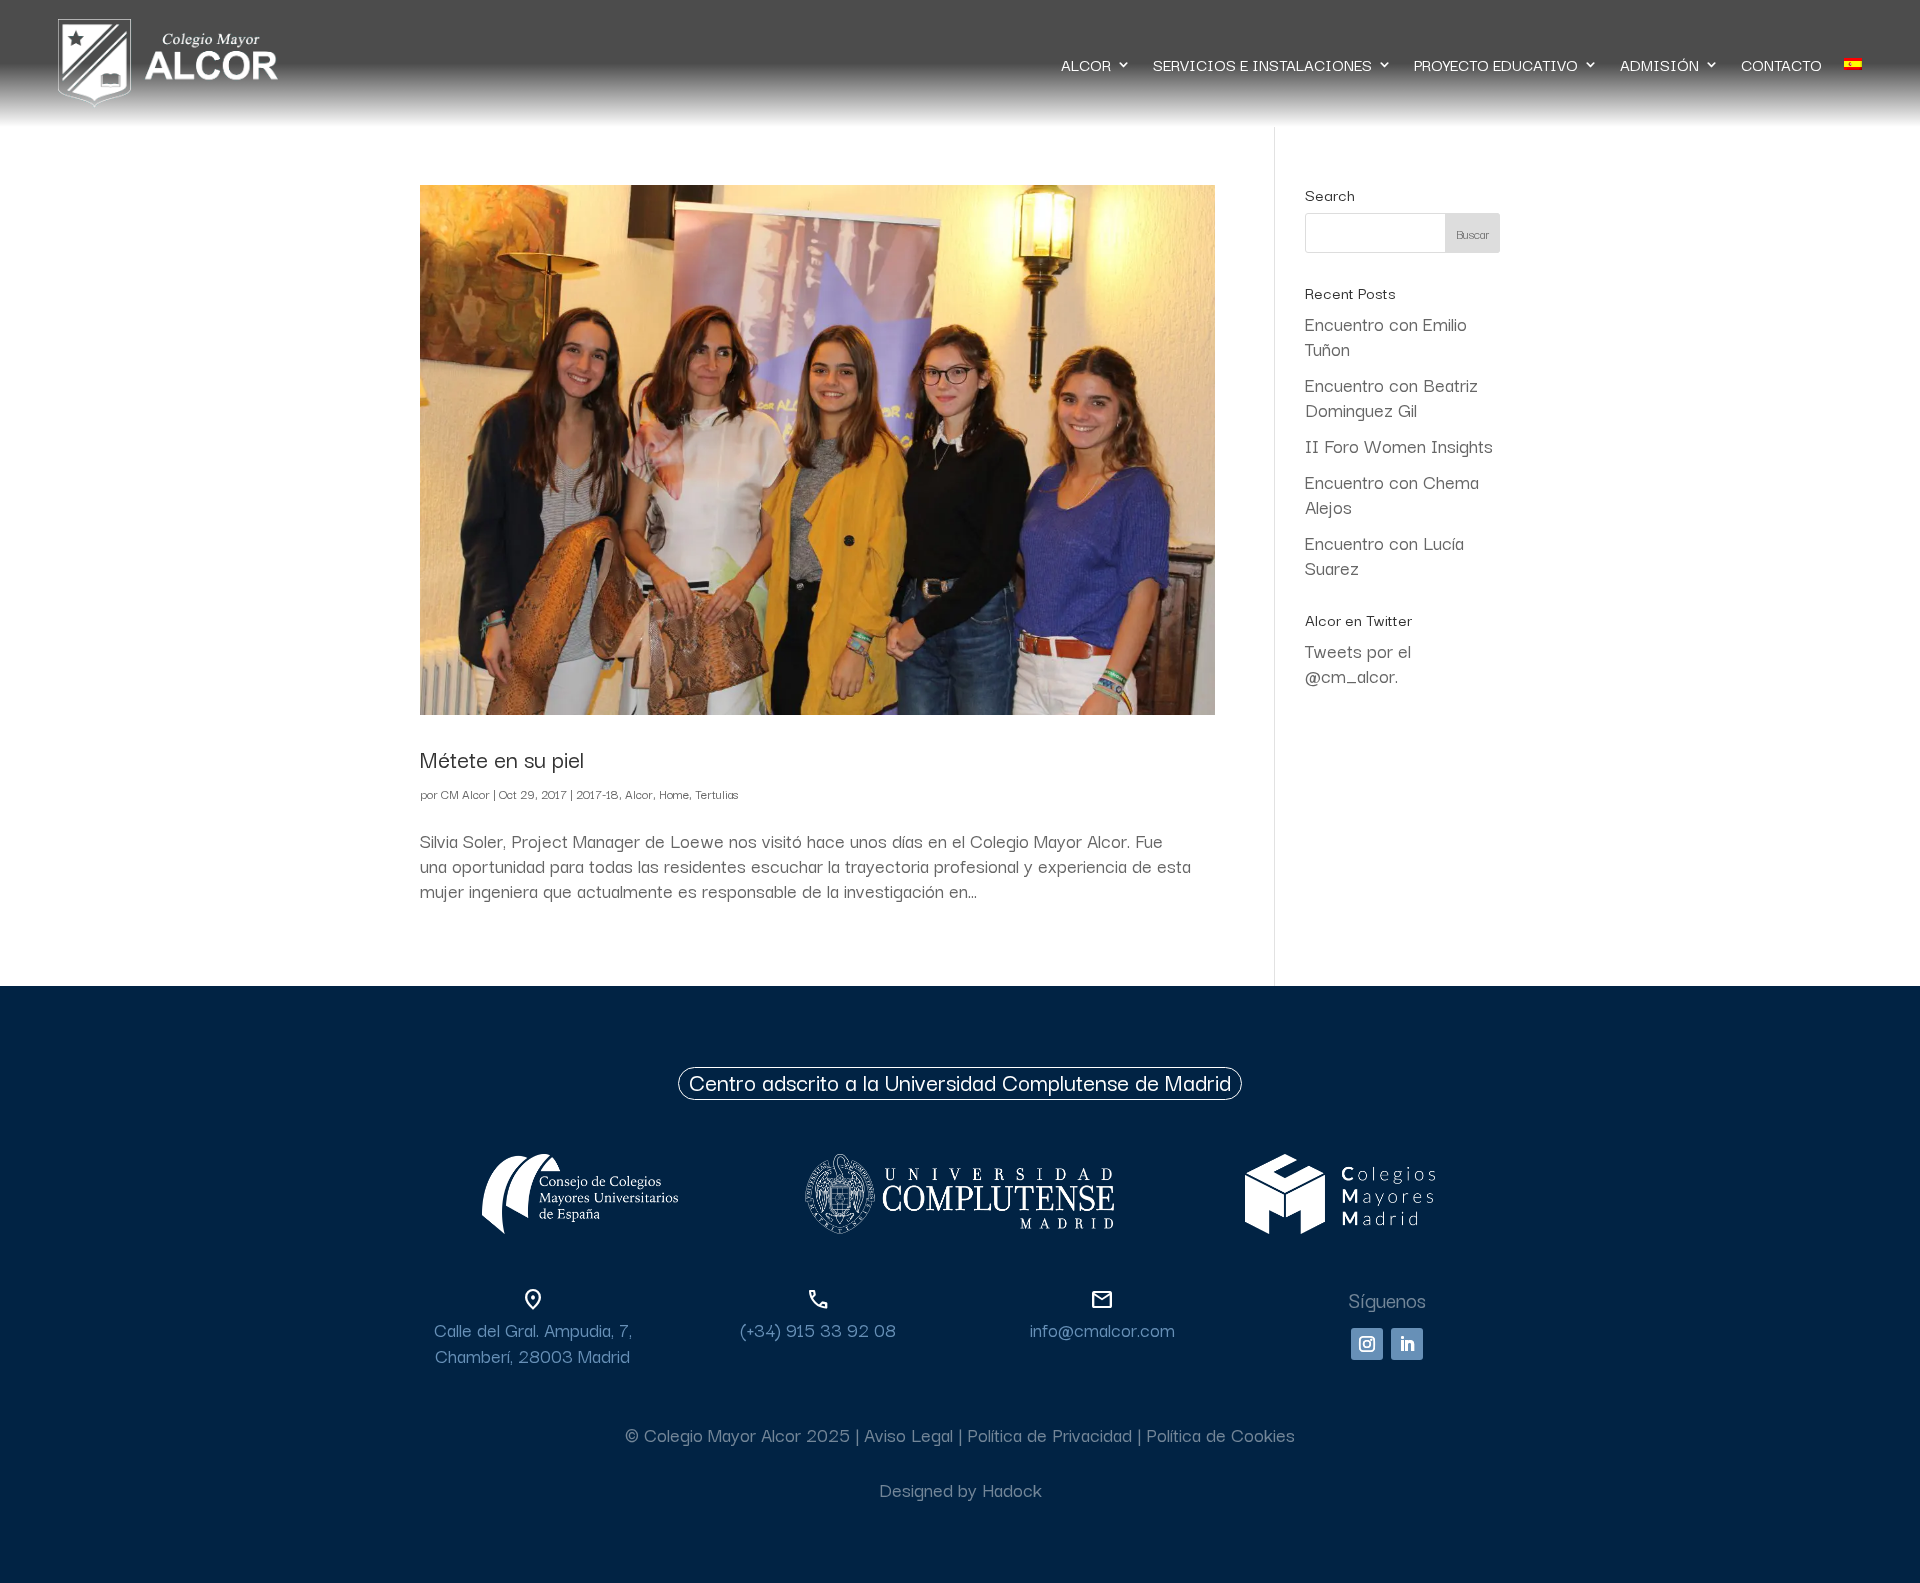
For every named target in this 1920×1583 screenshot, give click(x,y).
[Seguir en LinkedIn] (1407, 1344)
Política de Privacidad (1049, 1434)
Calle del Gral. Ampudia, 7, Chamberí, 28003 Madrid (533, 1341)
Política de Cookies (1220, 1434)
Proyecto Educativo (1496, 64)
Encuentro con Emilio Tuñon (1386, 335)
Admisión (1659, 64)
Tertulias (716, 793)
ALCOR (1086, 64)
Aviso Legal (908, 1434)
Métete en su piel (502, 758)
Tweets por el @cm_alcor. (1358, 662)
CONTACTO (1781, 64)
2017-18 (597, 793)
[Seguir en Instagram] (1367, 1344)
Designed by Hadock (960, 1489)
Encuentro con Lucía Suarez (1384, 554)
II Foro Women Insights (1399, 445)
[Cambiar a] (1853, 63)
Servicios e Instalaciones (1262, 64)
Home (674, 793)
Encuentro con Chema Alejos (1392, 493)
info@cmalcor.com (1102, 1329)
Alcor (639, 793)
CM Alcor (465, 793)
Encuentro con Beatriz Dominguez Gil (1391, 396)
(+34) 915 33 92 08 (818, 1329)
